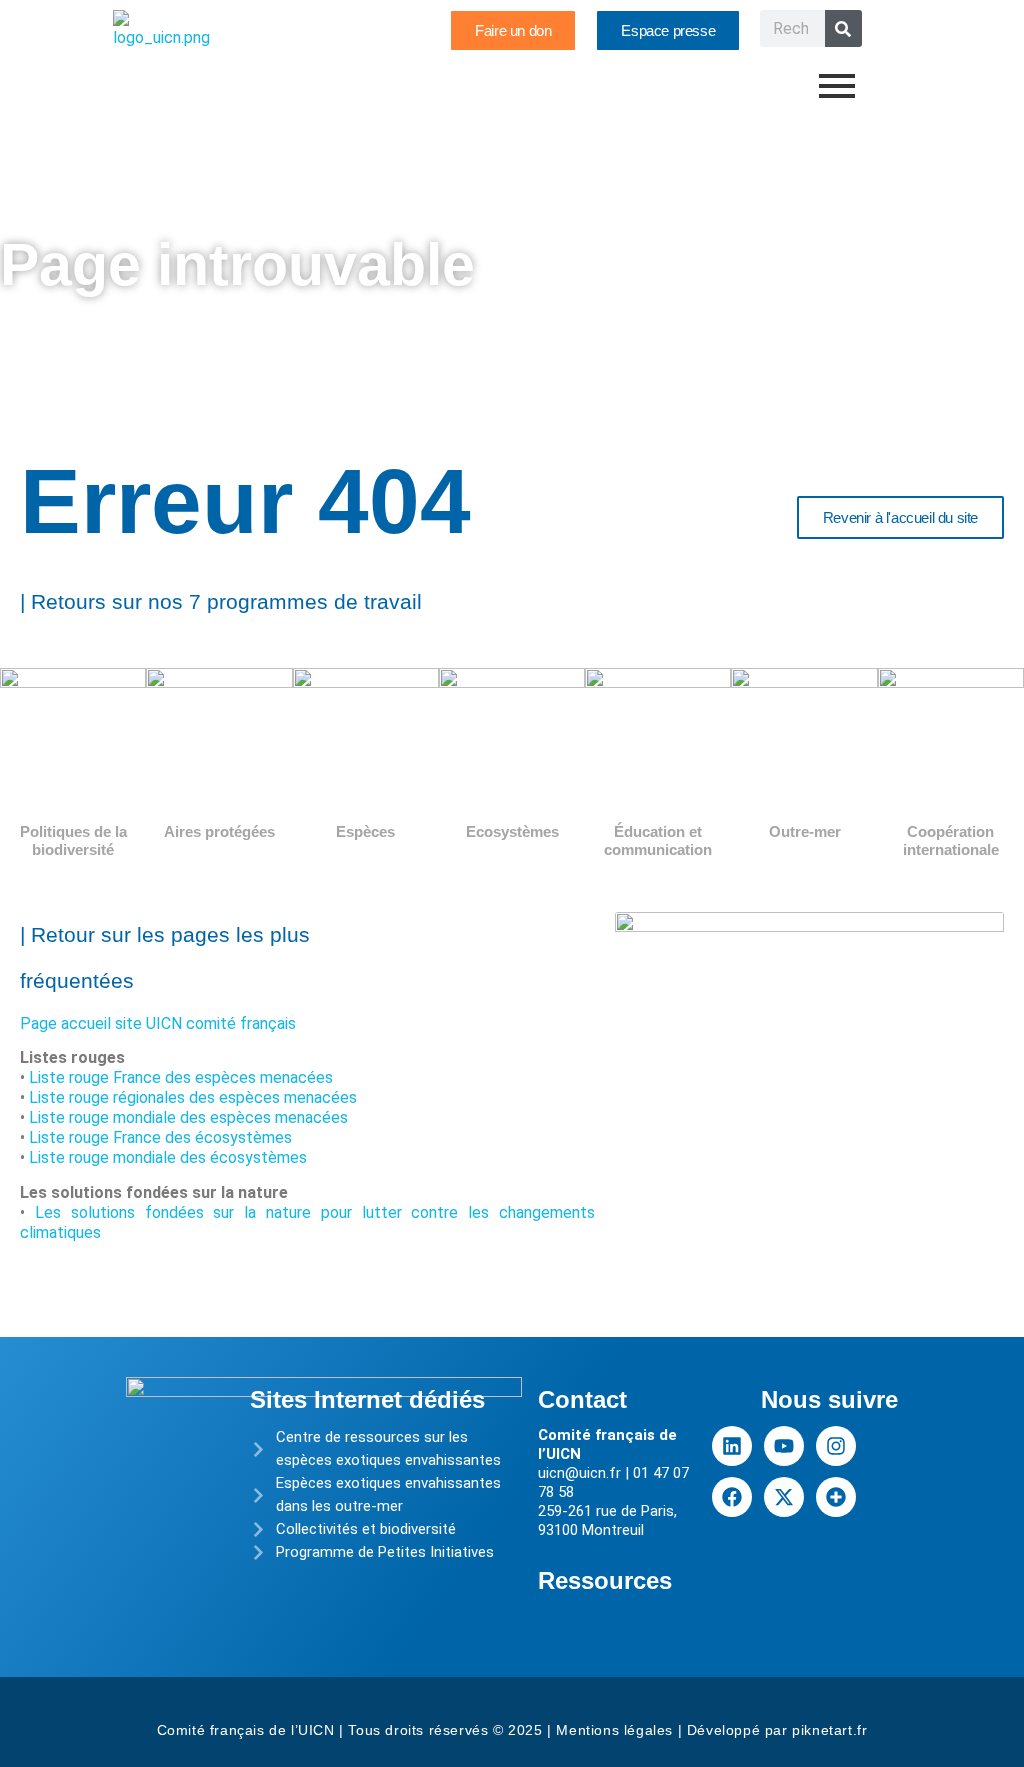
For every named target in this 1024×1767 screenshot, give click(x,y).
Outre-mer (805, 831)
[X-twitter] (784, 1497)
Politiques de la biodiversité (73, 840)
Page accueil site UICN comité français (158, 1023)
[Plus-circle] (836, 1497)
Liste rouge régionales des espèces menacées (193, 1097)
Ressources (605, 1580)
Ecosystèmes (512, 831)
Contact (582, 1399)
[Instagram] (836, 1446)
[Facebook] (732, 1497)
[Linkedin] (732, 1446)
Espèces (365, 831)
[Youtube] (784, 1446)
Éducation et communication (658, 840)
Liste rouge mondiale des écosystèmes (168, 1157)
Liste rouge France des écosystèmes (160, 1137)
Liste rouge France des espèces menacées (181, 1077)
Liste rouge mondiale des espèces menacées (188, 1117)
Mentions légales (614, 1730)
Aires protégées (219, 831)
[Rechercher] (843, 28)
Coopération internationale (951, 840)
